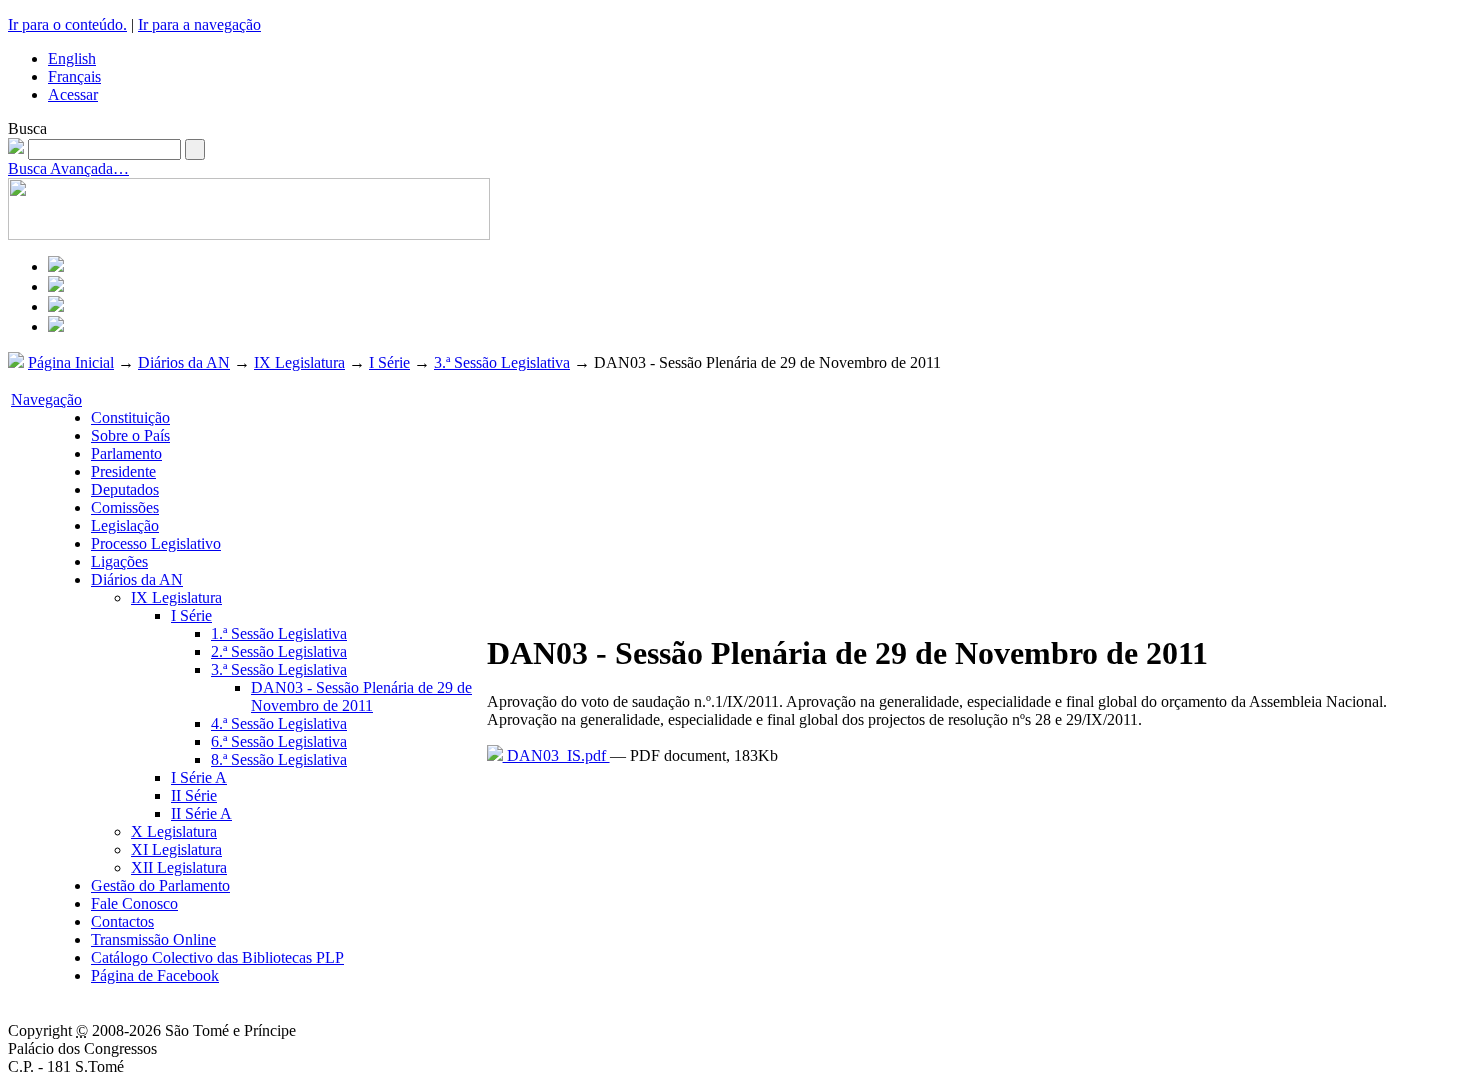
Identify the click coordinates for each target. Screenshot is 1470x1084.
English (72, 58)
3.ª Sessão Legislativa (502, 362)
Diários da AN (184, 362)
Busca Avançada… (68, 168)
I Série (389, 362)
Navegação (46, 399)
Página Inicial (71, 362)
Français (74, 76)
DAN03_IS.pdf (556, 755)
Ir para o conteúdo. (67, 24)
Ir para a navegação (199, 24)
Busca (27, 128)
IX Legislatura (299, 362)
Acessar (73, 94)
